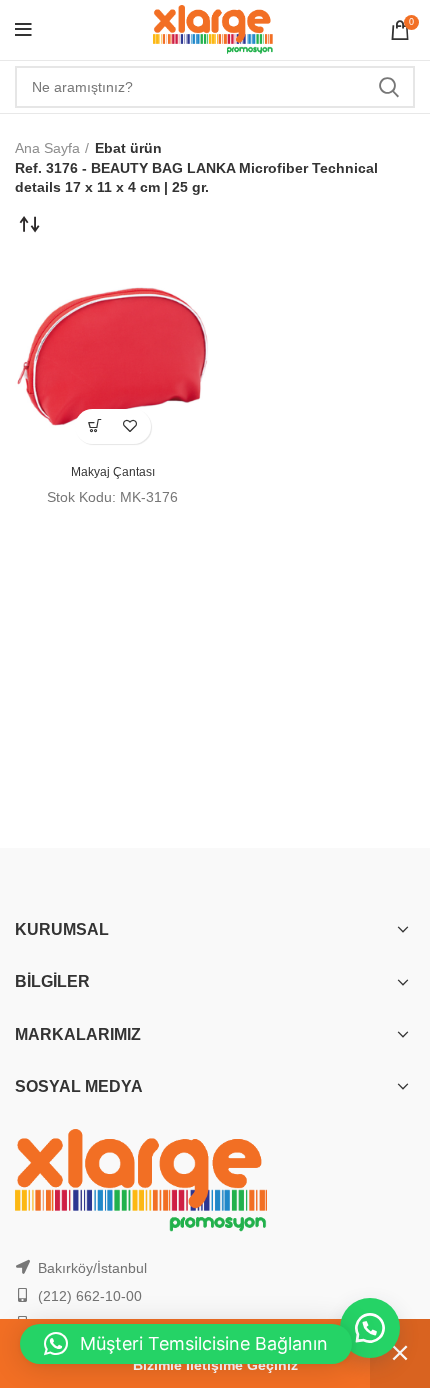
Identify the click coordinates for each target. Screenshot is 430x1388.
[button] (95, 426)
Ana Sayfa (47, 148)
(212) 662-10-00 (90, 1296)
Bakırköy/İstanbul (92, 1268)
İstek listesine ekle (130, 426)
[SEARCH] (388, 87)
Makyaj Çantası (113, 472)
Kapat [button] (400, 1353)
